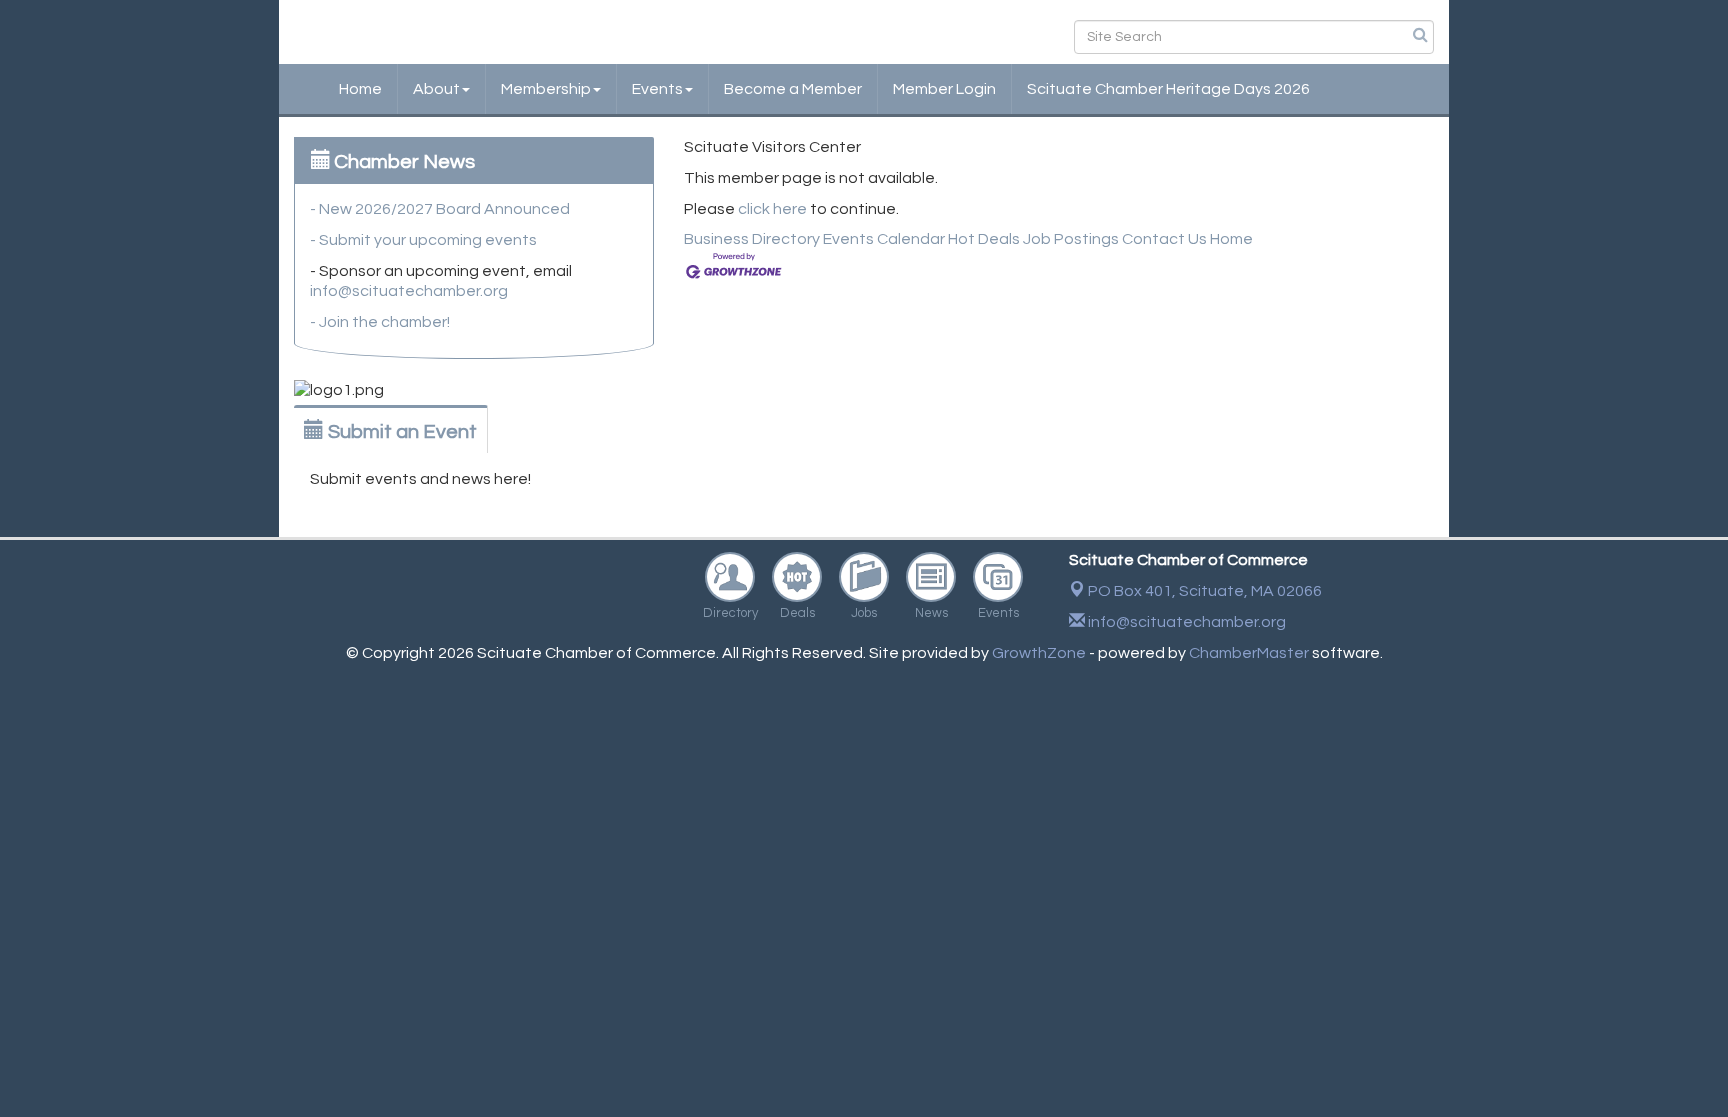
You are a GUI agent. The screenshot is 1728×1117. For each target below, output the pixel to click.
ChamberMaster (1249, 653)
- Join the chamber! (380, 322)
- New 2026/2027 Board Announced (440, 209)
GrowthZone (1039, 653)
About (436, 89)
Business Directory (752, 239)
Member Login (944, 89)
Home (360, 89)
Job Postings (1071, 239)
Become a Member (793, 89)
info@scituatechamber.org (409, 291)
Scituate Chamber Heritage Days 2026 (1168, 89)
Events (657, 89)
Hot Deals (984, 239)
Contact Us (1164, 239)
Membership (546, 89)
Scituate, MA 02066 (1205, 591)
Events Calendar (884, 239)
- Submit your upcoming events (423, 240)
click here (772, 209)
